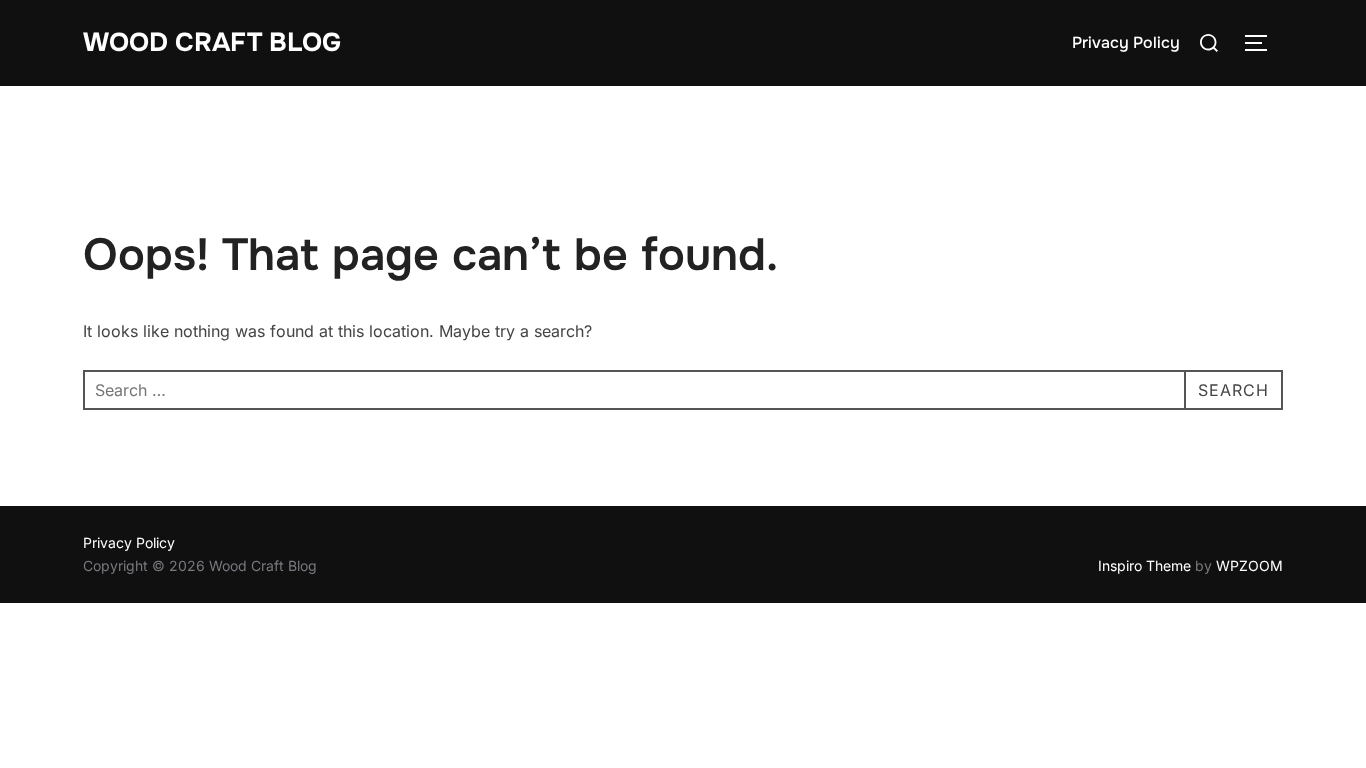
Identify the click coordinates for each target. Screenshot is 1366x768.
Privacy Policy (1126, 42)
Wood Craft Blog (212, 42)
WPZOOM (1249, 565)
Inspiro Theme (1144, 565)
